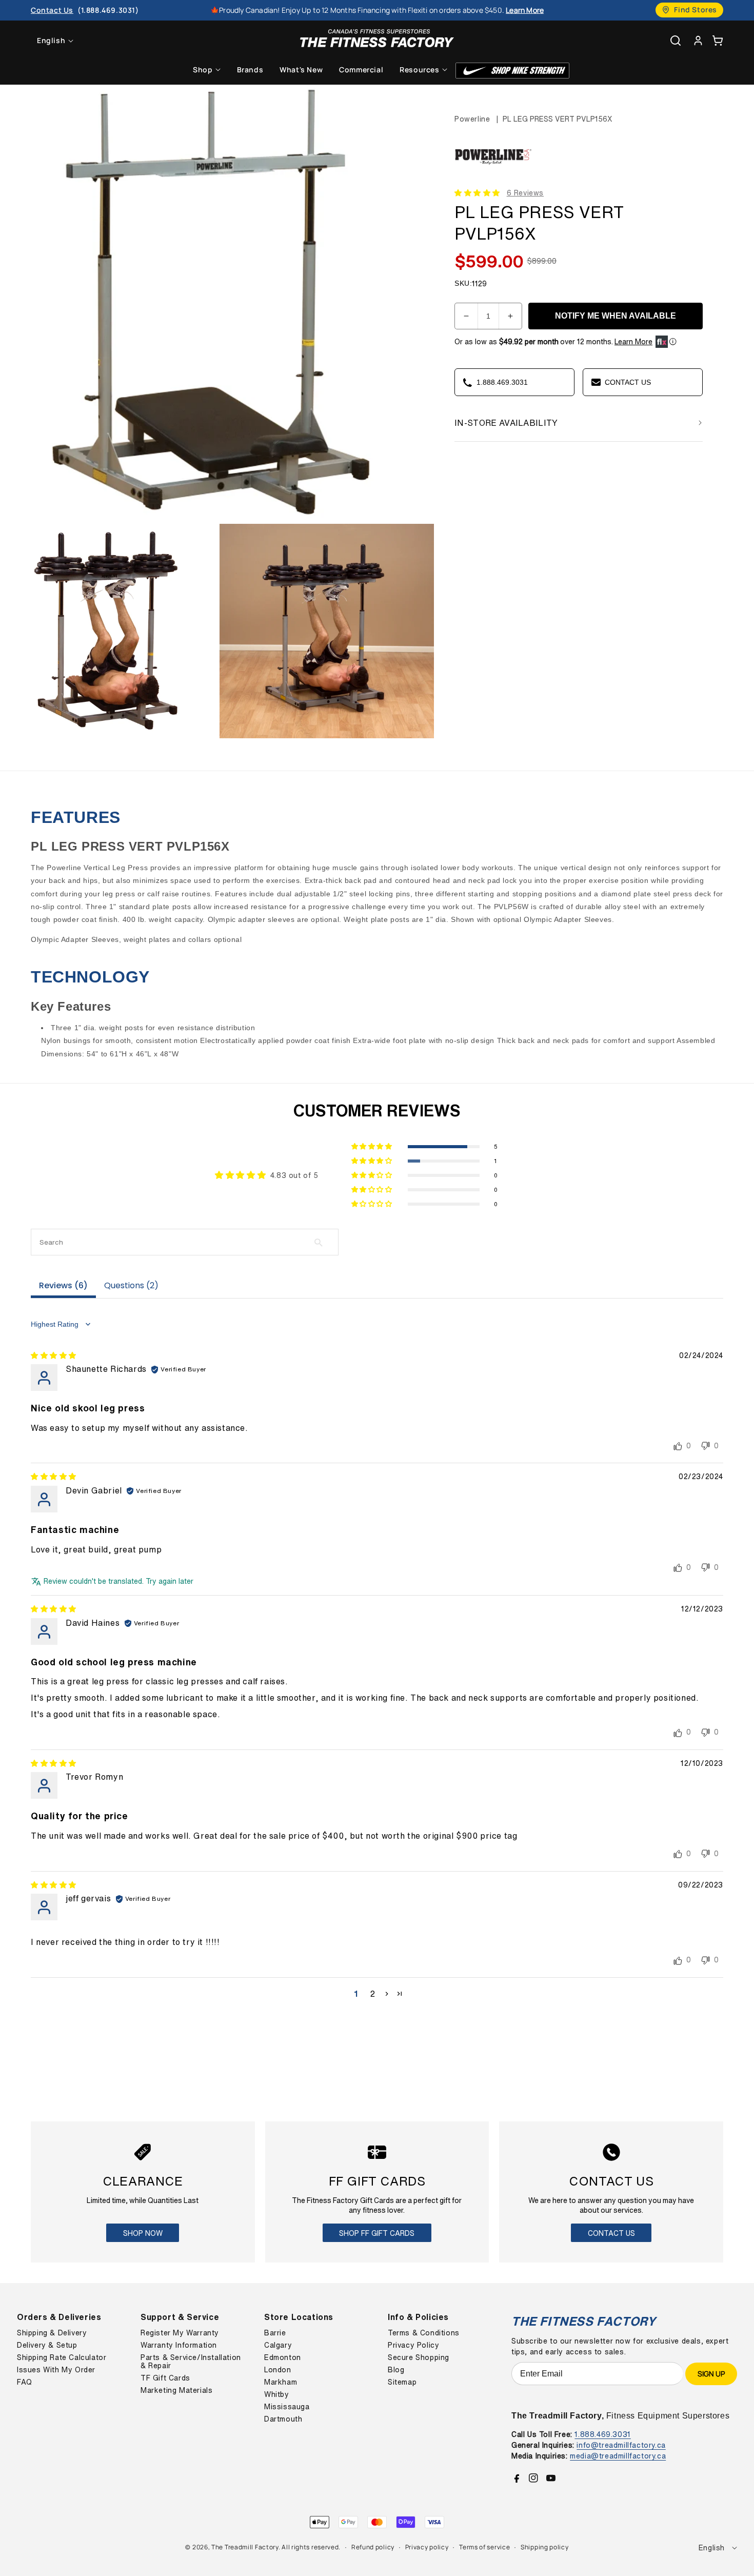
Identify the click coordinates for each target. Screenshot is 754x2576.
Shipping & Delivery (52, 2333)
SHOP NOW (143, 2233)
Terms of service (484, 2547)
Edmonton (283, 2357)
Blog (396, 2370)
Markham (281, 2382)
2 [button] (373, 1994)
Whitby (277, 2394)
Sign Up (711, 2374)
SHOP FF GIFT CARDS (377, 2233)
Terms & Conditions (424, 2333)
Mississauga (287, 2407)
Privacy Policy (413, 2345)
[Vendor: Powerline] (493, 176)
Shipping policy (545, 2547)
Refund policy (373, 2547)
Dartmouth (283, 2419)
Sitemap (402, 2382)
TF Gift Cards (165, 2378)
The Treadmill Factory (245, 2547)
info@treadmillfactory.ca (621, 2445)
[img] (54, 1355)
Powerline (472, 119)
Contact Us (611, 2233)
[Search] (676, 41)
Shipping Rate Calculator (62, 2357)
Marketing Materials (176, 2390)
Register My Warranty (180, 2333)
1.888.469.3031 (602, 2434)
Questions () (131, 1285)
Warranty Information (179, 2345)
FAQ (25, 2382)
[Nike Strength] (512, 71)
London (278, 2370)
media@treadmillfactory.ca (618, 2456)
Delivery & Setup (47, 2345)
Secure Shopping (419, 2357)
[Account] (698, 40)
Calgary (278, 2345)
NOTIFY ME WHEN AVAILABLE (616, 316)
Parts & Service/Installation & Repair (191, 2362)
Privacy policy (427, 2547)
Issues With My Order (56, 2370)
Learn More (633, 342)
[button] (718, 40)
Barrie (275, 2333)
